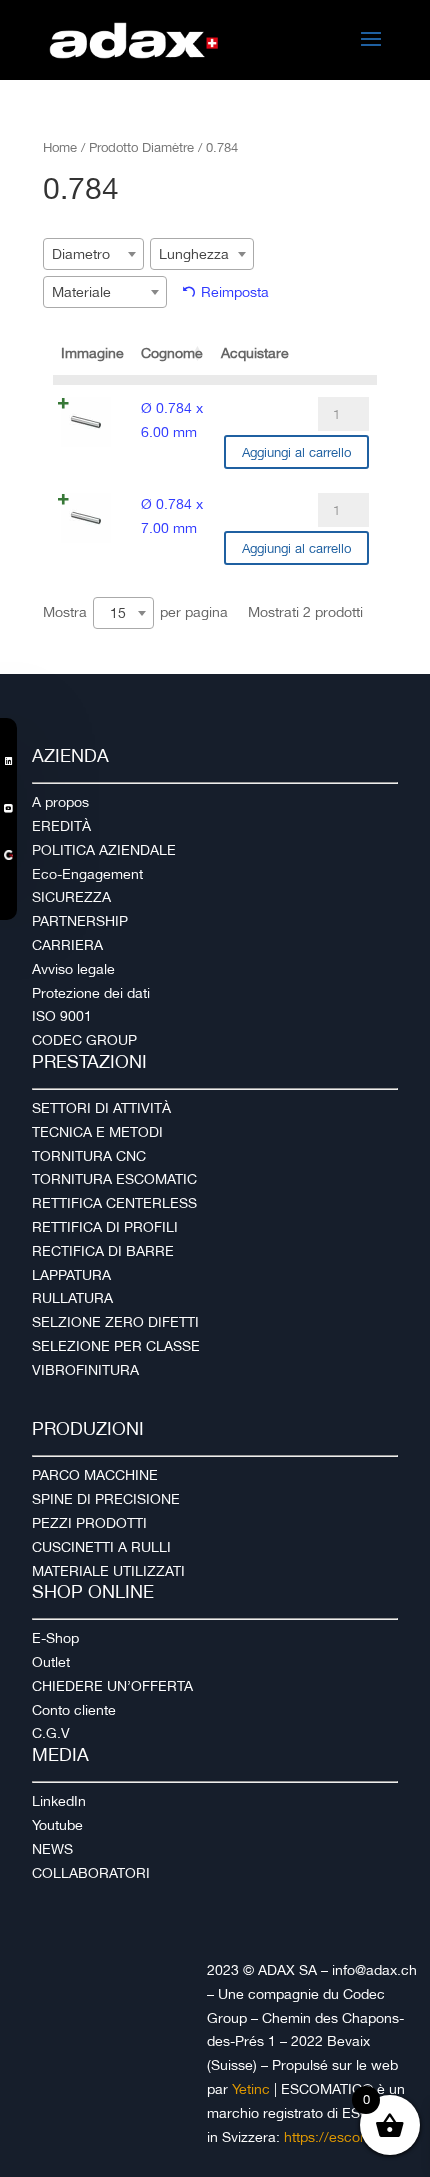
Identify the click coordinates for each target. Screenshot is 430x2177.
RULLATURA (72, 1298)
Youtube (57, 1825)
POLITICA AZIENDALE (104, 850)
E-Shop (55, 1638)
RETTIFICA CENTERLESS (114, 1203)
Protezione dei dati (91, 993)
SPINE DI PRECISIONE (106, 1499)
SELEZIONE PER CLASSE (116, 1346)
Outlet (51, 1662)
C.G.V (51, 1733)
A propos (60, 802)
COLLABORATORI (91, 1873)
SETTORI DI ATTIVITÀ (101, 1108)
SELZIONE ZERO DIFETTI (115, 1322)
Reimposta (235, 292)
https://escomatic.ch (349, 2137)
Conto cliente (74, 1710)
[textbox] (87, 254)
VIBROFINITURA (85, 1370)
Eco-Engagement (87, 874)
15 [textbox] (118, 613)
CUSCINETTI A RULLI (101, 1547)
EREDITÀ (61, 826)
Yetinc (251, 2089)
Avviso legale (73, 969)
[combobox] (93, 254)
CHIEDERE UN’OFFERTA (112, 1686)
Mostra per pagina (135, 612)
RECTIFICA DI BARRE (103, 1251)
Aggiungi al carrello (296, 452)
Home (60, 147)
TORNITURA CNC (89, 1156)
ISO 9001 (62, 1016)
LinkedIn (59, 1801)
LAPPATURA (71, 1275)
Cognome (172, 353)
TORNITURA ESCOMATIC (114, 1179)
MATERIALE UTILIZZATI (108, 1571)
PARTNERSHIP (80, 921)
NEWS (52, 1849)
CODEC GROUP (84, 1040)
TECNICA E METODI (97, 1132)
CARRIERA (67, 945)
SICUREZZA (71, 897)
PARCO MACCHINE (95, 1475)
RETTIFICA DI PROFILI (105, 1227)
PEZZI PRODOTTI (89, 1523)
